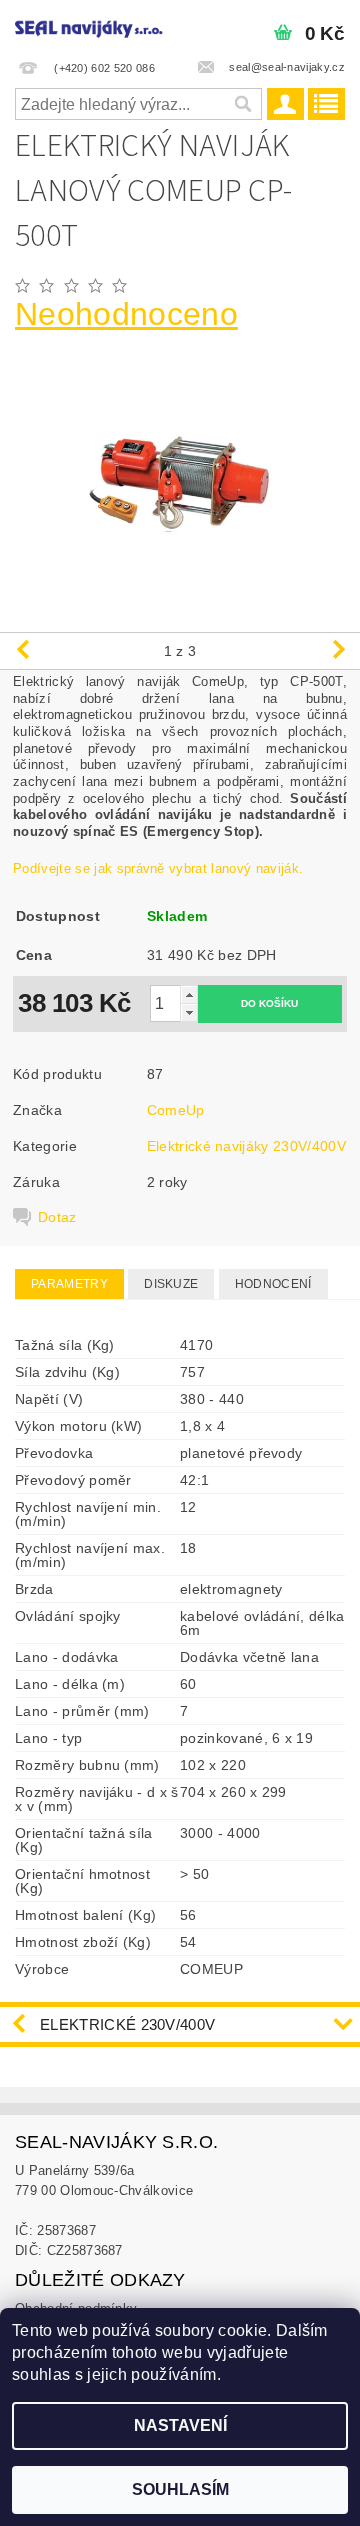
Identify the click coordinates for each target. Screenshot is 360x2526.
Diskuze (171, 1284)
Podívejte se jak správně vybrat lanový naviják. (158, 868)
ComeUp (176, 1110)
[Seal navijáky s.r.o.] (90, 26)
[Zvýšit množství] (189, 994)
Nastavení (180, 2425)
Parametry (69, 1284)
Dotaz (57, 1217)
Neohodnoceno (126, 314)
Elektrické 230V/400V (127, 2024)
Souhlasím (180, 2489)
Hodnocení (273, 1284)
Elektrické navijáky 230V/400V (246, 1146)
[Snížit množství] (189, 1012)
